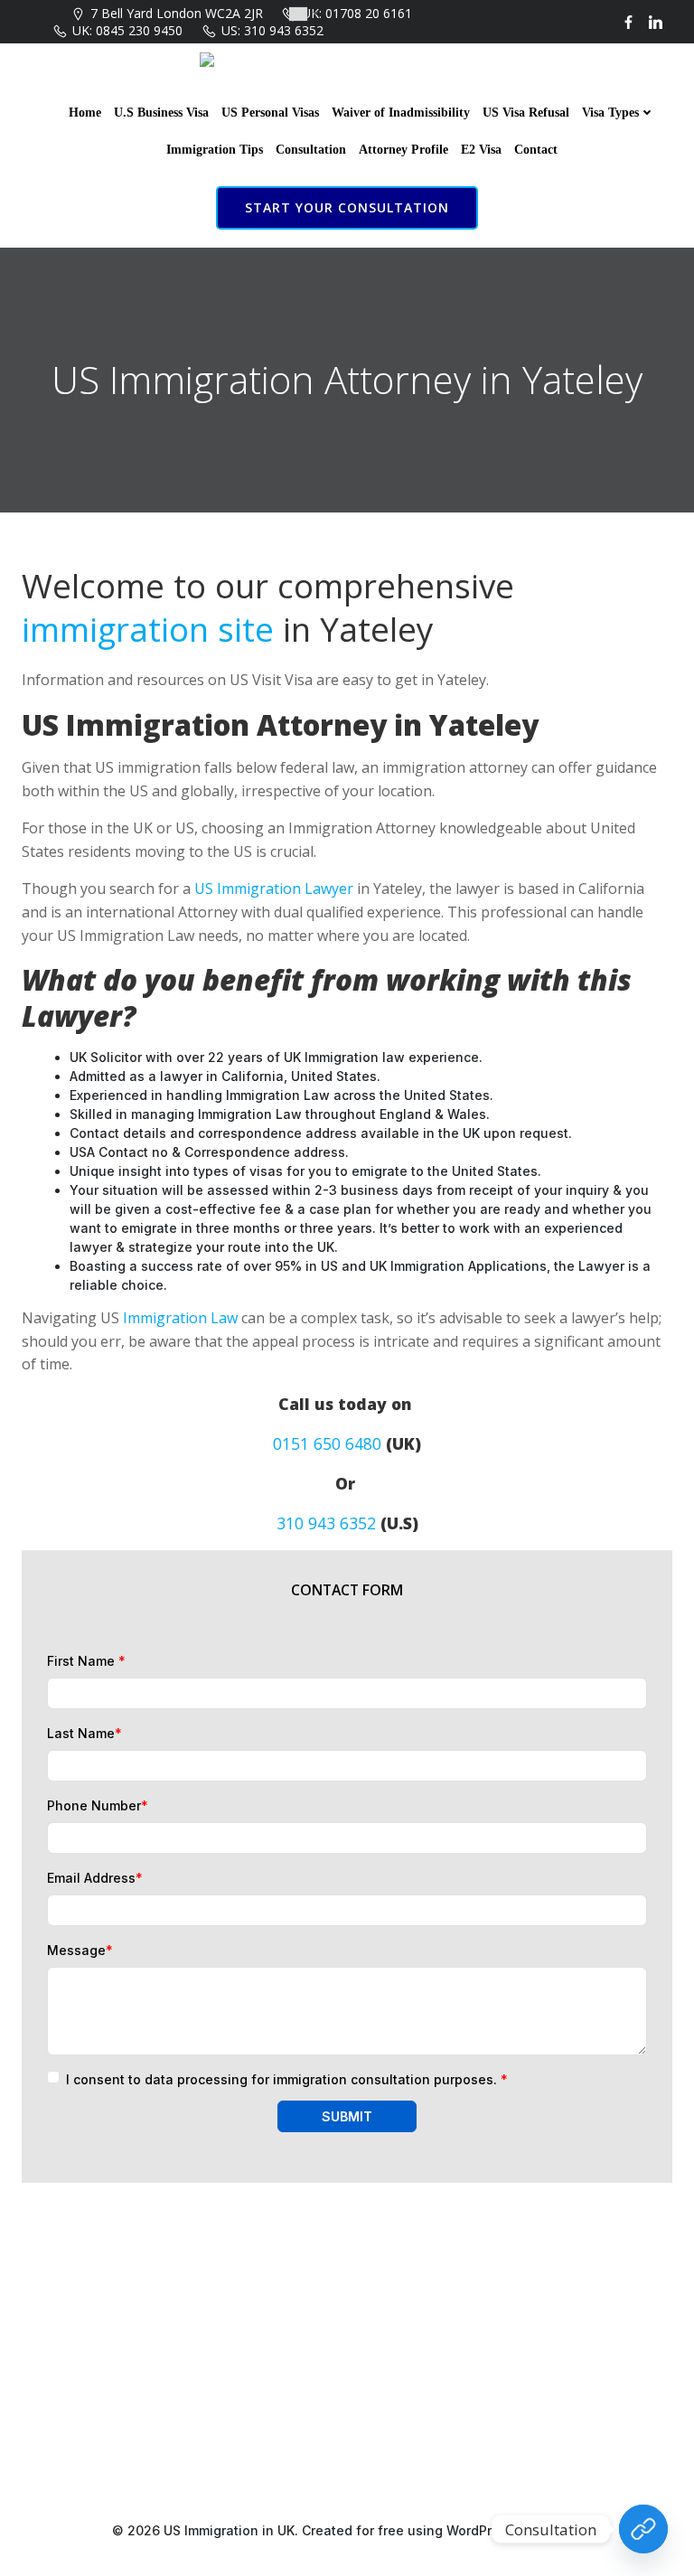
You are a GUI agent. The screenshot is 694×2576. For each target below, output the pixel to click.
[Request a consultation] (643, 2529)
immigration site (148, 629)
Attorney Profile (403, 150)
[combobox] (303, 14)
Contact (536, 150)
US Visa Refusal (526, 113)
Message (80, 1950)
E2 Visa (481, 150)
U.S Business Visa (161, 113)
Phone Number (98, 1805)
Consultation (311, 150)
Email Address (95, 1878)
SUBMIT (347, 2116)
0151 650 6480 (327, 1443)
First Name (86, 1661)
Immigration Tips (215, 150)
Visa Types (610, 113)
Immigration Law (180, 1318)
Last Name (84, 1733)
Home (85, 113)
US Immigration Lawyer (274, 888)
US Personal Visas (270, 113)
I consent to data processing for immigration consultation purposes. (287, 2079)
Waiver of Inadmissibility (401, 113)
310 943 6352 (326, 1523)
